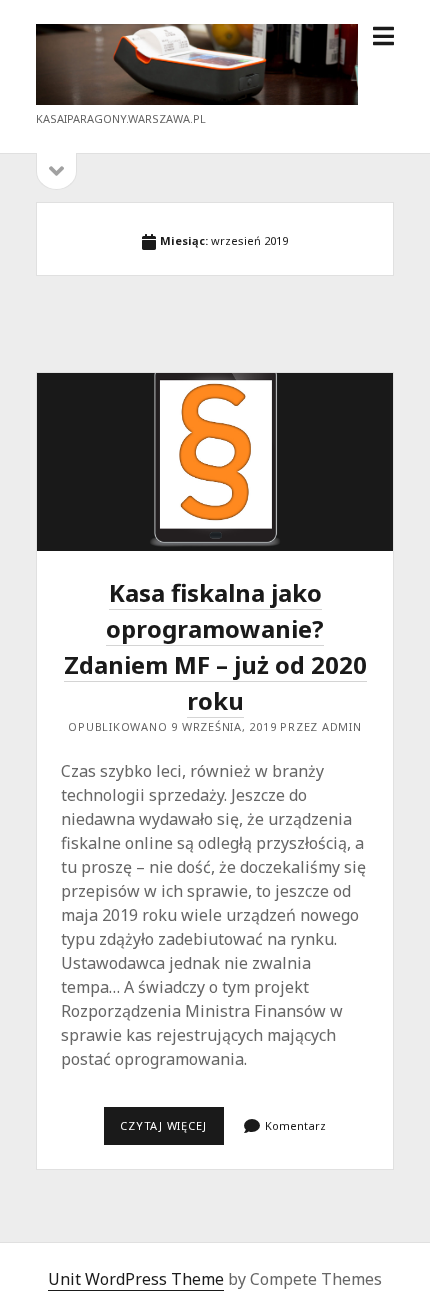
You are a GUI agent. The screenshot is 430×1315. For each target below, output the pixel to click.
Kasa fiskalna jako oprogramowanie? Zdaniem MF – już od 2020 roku (215, 462)
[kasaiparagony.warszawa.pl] (197, 99)
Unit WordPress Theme (136, 1279)
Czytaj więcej (172, 1131)
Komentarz (295, 1125)
